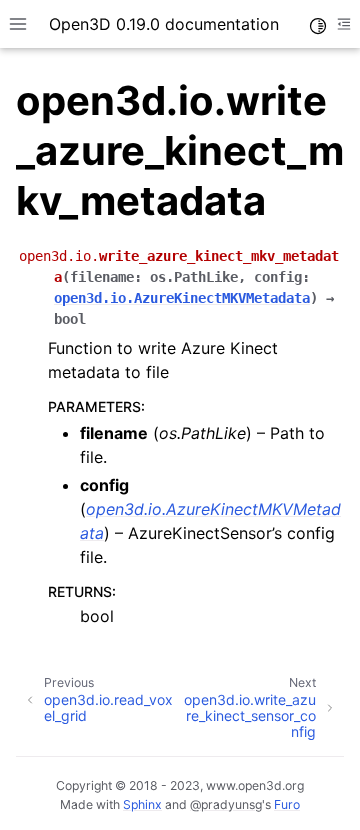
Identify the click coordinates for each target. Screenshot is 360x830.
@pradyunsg (226, 804)
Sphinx (142, 804)
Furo (287, 804)
